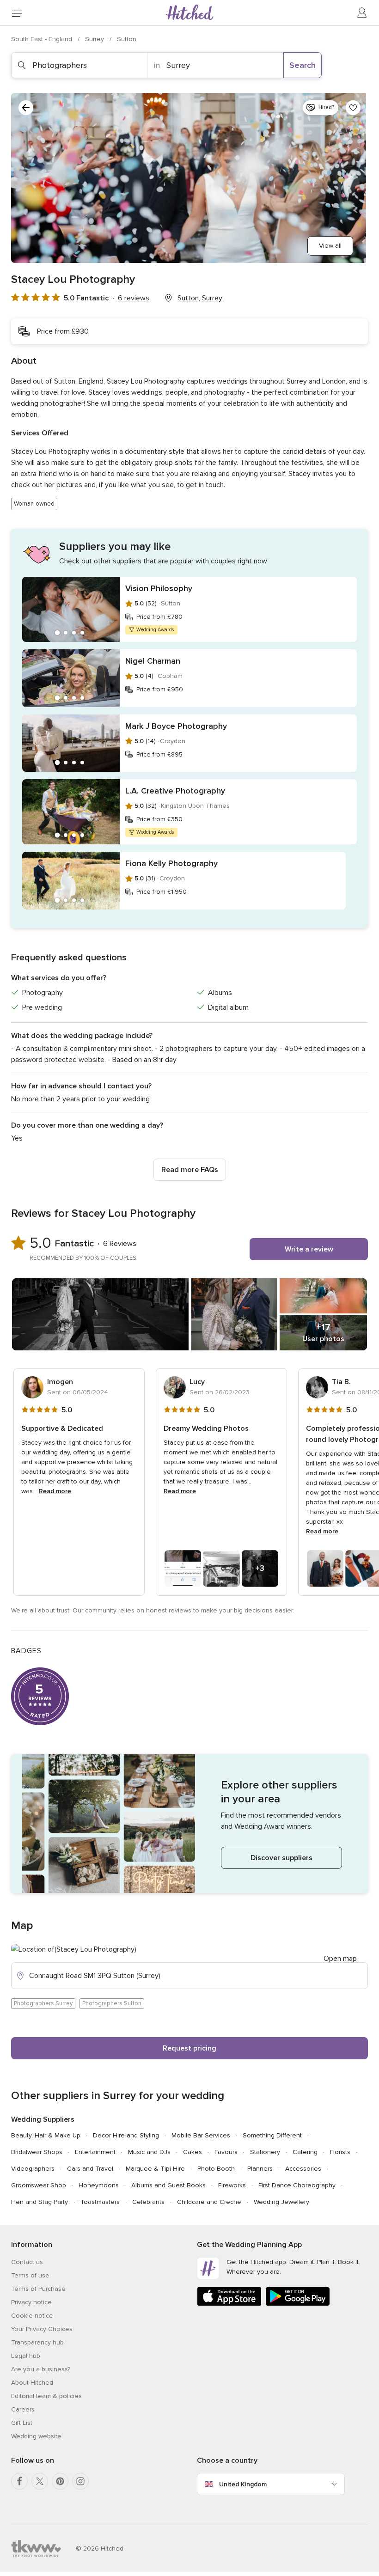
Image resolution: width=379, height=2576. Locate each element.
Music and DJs (149, 2152)
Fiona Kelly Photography (171, 863)
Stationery (265, 2152)
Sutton (127, 39)
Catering (305, 2152)
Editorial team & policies (46, 2396)
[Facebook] (19, 2481)
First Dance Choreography (297, 2185)
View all (330, 246)
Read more (55, 1491)
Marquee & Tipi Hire (155, 2169)
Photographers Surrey (43, 2003)
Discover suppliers (281, 1858)
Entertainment (95, 2152)
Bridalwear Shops (37, 2152)
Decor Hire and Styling (126, 2135)
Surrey (95, 39)
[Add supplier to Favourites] (353, 108)
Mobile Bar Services (201, 2135)
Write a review (309, 1249)
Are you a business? (41, 2369)
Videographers (33, 2169)
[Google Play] (298, 2304)
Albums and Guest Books (168, 2185)
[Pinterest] (60, 2481)
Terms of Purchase (38, 2289)
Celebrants (148, 2202)
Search (303, 65)
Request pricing (189, 2048)
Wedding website (36, 2436)
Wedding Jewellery (281, 2202)
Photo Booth (216, 2169)
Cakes (193, 2152)
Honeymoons (99, 2185)
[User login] (362, 13)
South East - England (43, 39)
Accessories (303, 2169)
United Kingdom (243, 2484)
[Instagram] (80, 2481)
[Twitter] (40, 2481)
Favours (226, 2152)
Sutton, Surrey (200, 298)
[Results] (26, 108)
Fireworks (232, 2185)
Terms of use (30, 2275)
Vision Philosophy (159, 588)
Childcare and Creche (209, 2202)
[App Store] (229, 2304)
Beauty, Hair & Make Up (46, 2135)
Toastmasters (100, 2202)
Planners (260, 2169)
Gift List (22, 2423)
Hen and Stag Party (40, 2202)
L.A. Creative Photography (175, 791)
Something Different (272, 2135)
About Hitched (32, 2383)
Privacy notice (31, 2302)
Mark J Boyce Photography (176, 726)
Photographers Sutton (112, 2003)
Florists (340, 2152)
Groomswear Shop (39, 2185)
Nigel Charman (153, 661)
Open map (340, 1959)
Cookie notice (32, 2316)
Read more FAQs (190, 1170)
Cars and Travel (90, 2169)
